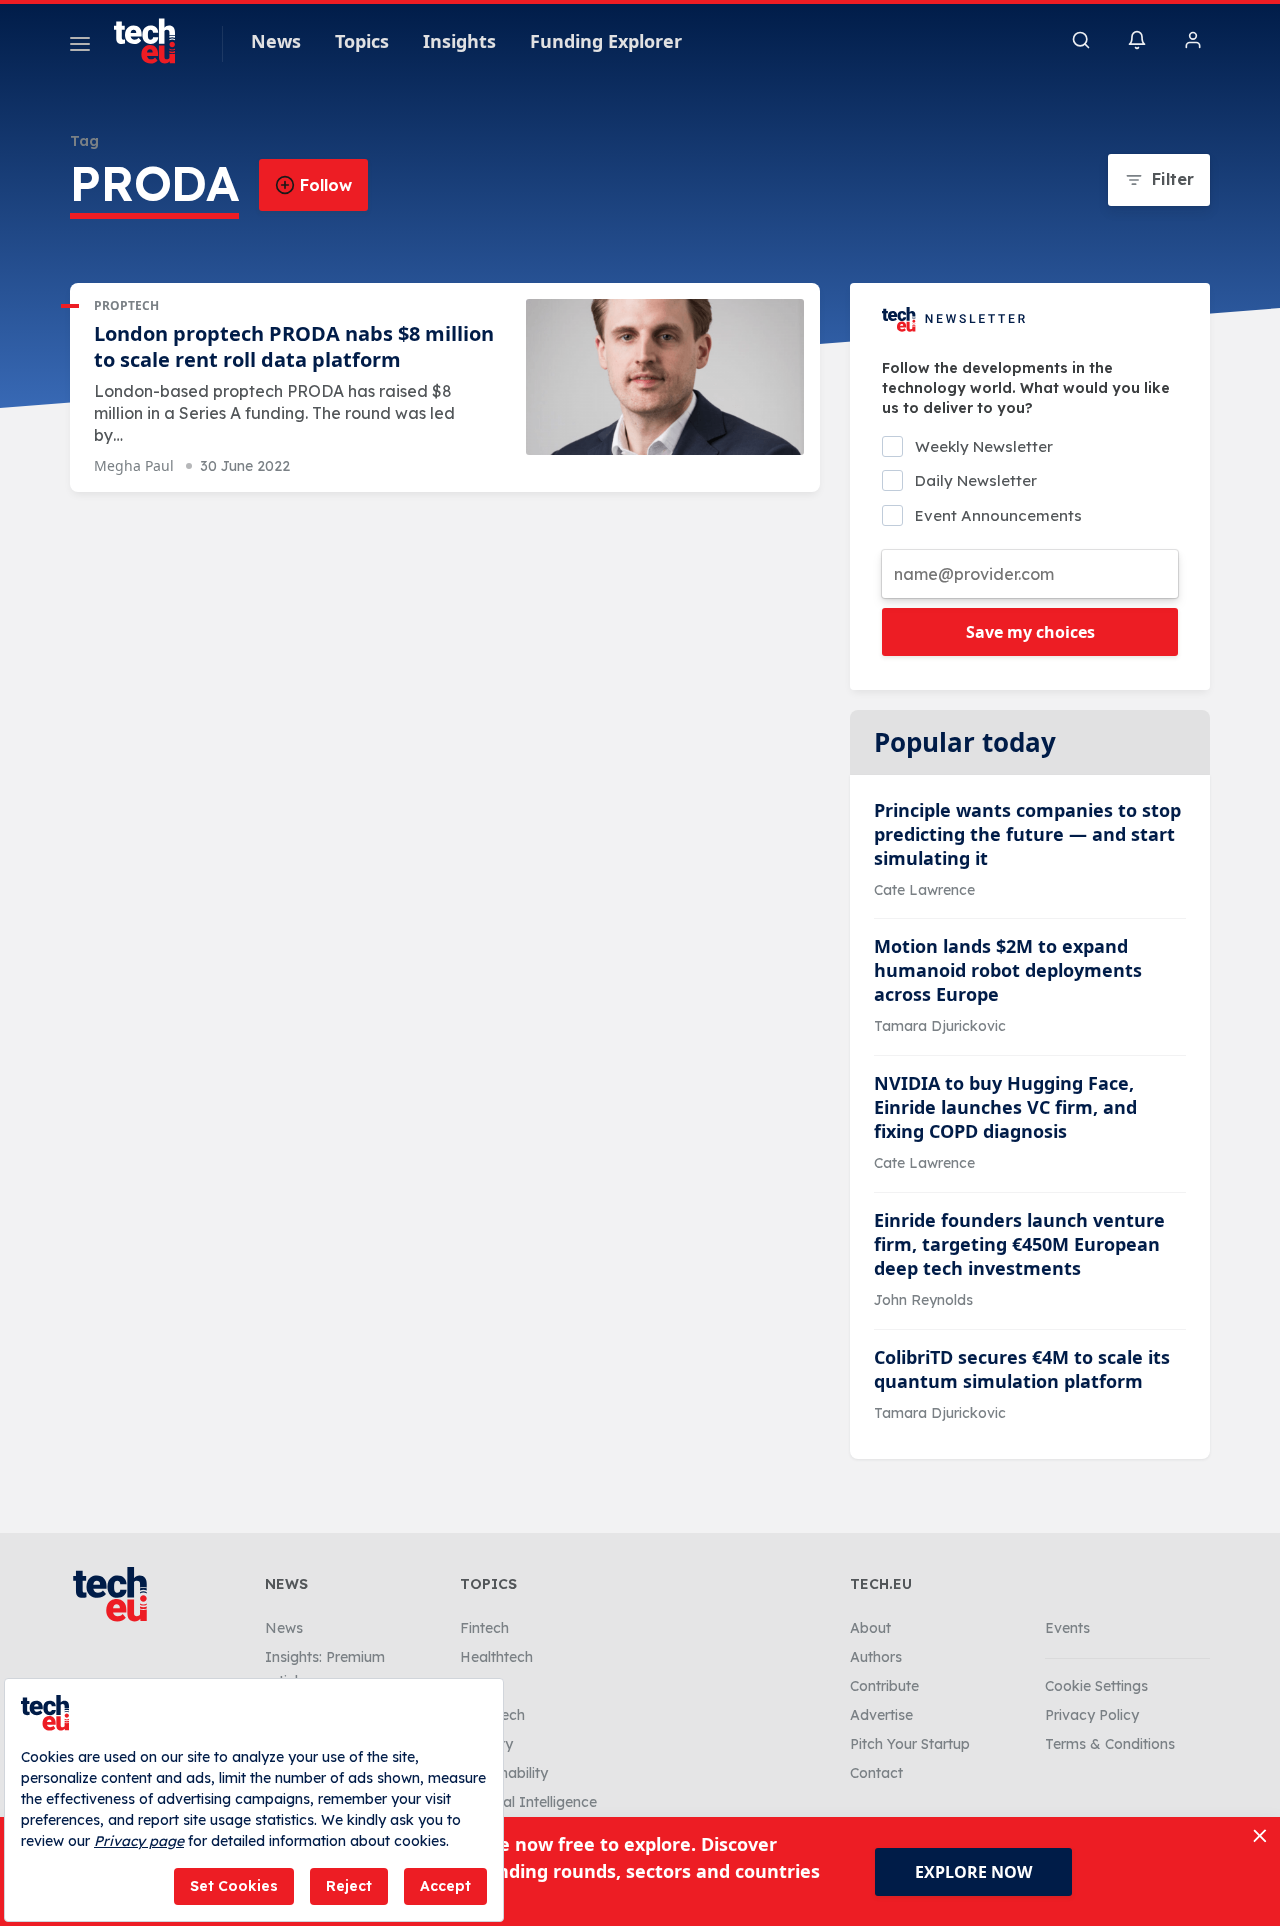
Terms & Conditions (1110, 1744)
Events (1067, 1628)
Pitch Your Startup (910, 1744)
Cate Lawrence (924, 890)
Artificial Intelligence (528, 1802)
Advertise (881, 1715)
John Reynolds (923, 1300)
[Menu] (80, 47)
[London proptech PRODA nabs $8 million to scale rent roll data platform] (665, 377)
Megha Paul (134, 465)
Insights (459, 41)
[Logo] (154, 41)
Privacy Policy (1092, 1715)
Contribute (884, 1686)
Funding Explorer (606, 41)
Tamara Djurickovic (940, 1026)
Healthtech (496, 1657)
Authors (876, 1657)
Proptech (126, 305)
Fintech (484, 1628)
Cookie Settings (1096, 1686)
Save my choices (1030, 632)
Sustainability (504, 1773)
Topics (362, 41)
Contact (876, 1773)
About (870, 1628)
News (276, 41)
